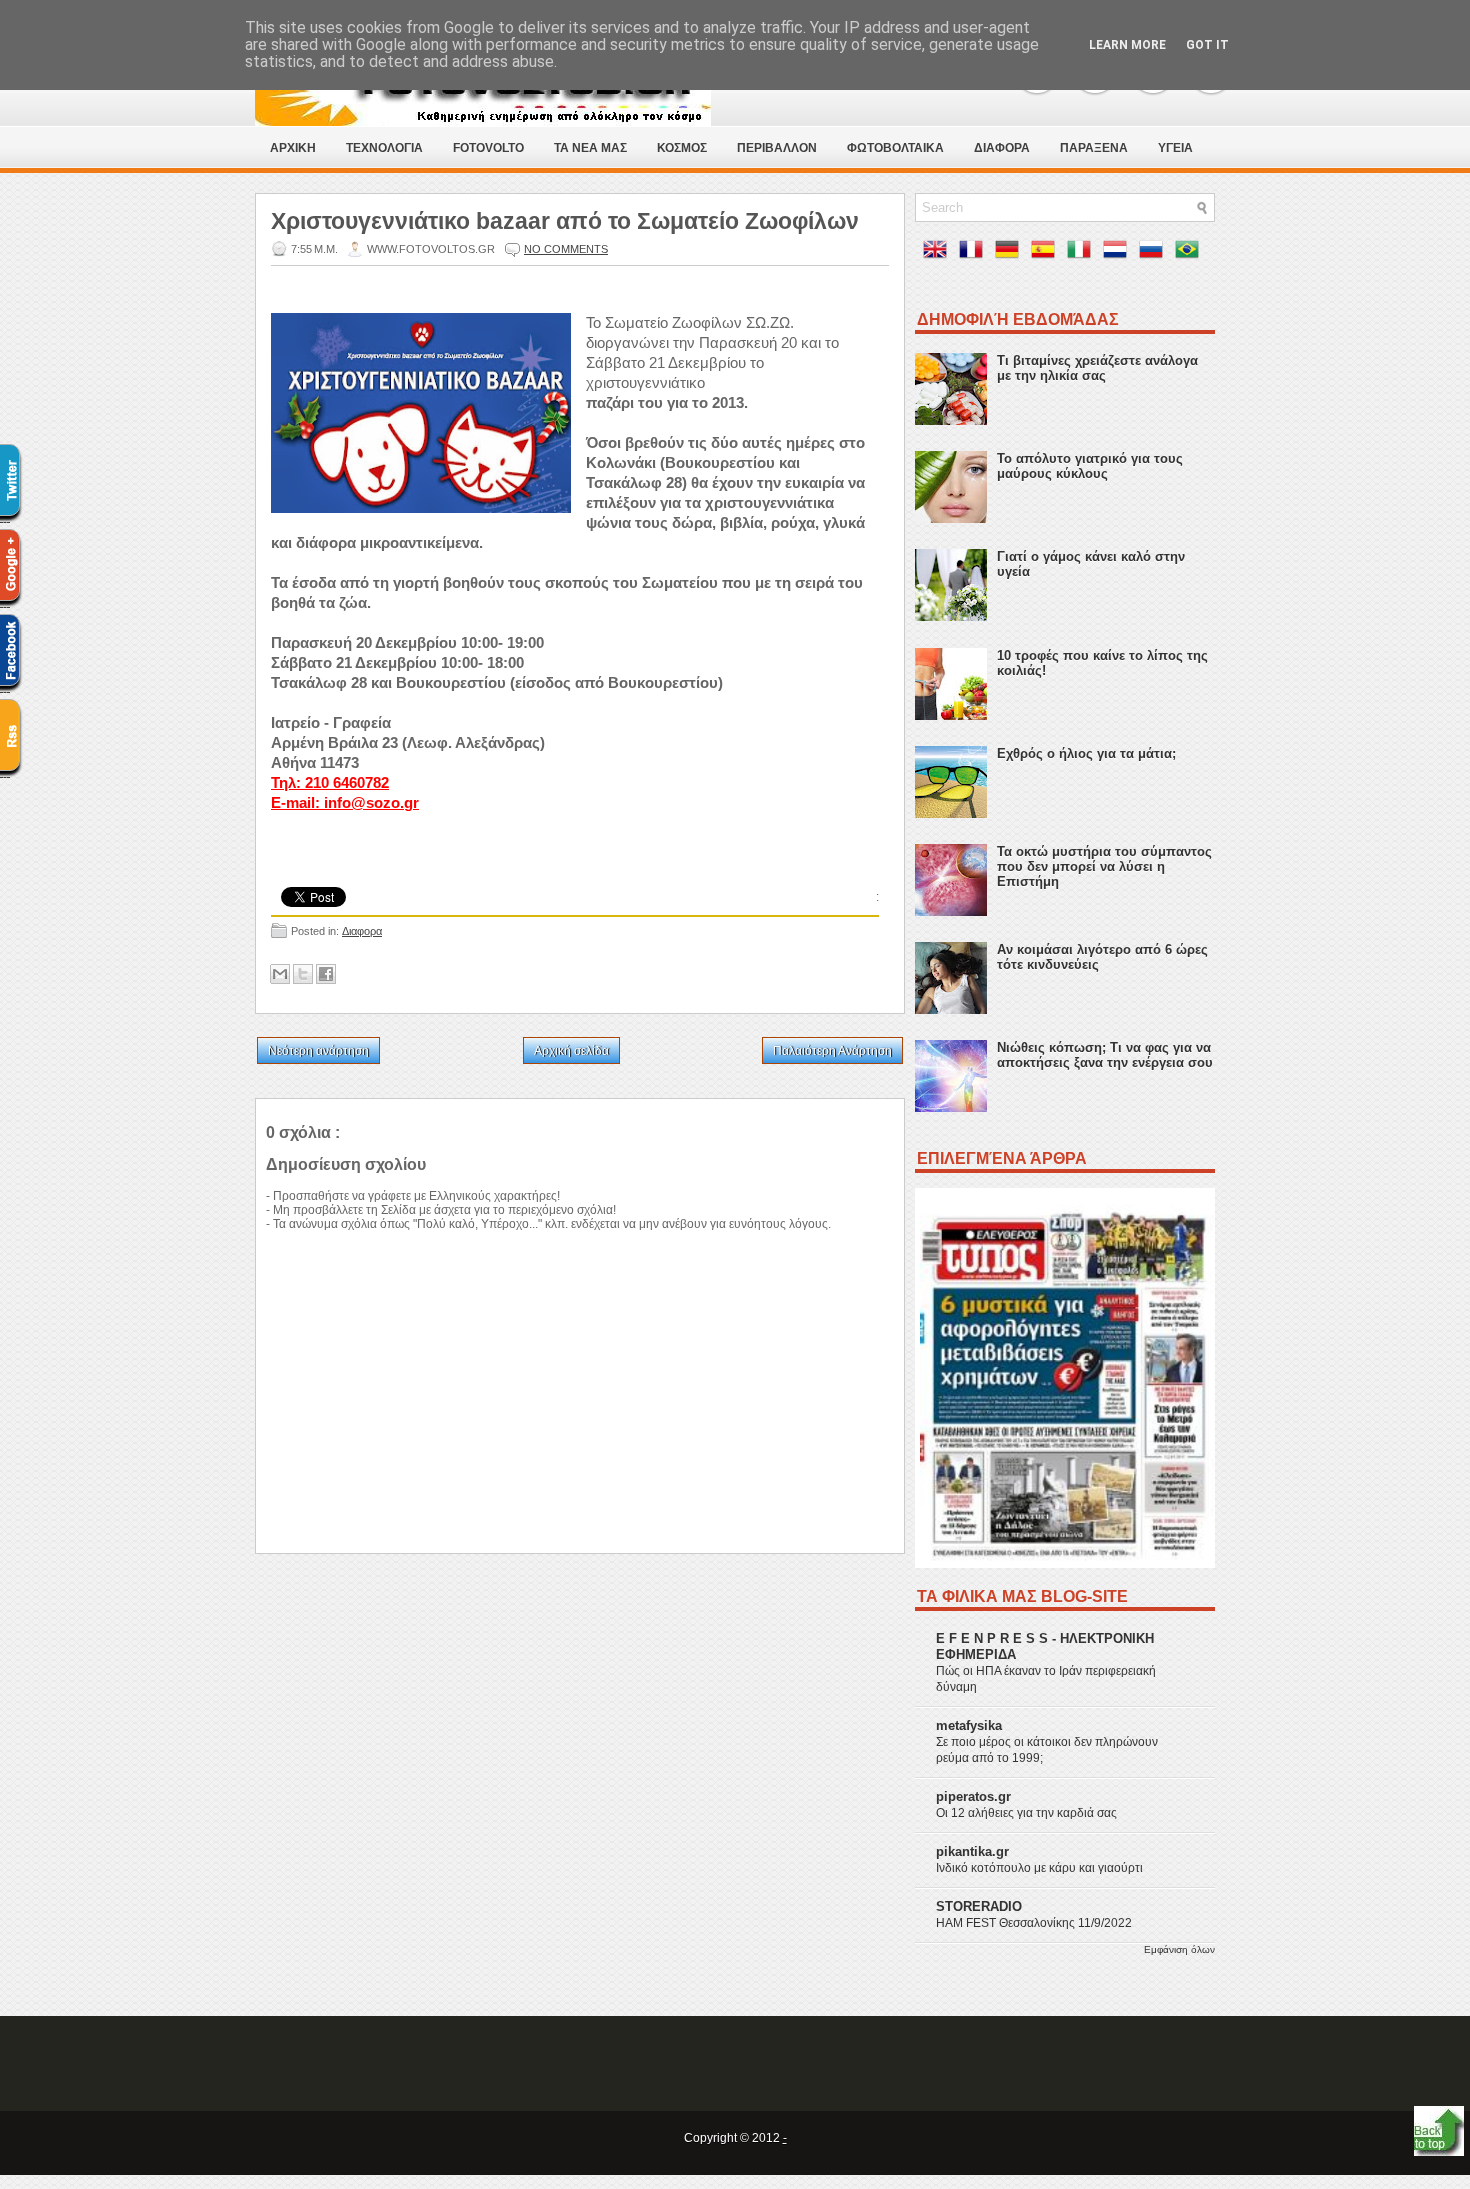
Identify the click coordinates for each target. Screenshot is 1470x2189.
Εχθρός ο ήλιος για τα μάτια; (1086, 753)
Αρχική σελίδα (571, 1051)
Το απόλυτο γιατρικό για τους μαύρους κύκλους (1090, 466)
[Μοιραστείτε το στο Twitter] (303, 974)
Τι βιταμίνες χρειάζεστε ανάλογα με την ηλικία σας (1097, 368)
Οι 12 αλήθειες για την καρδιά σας (1026, 1813)
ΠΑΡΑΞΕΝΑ (1094, 148)
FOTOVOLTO (488, 148)
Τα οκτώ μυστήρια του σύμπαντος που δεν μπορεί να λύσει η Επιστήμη (1104, 866)
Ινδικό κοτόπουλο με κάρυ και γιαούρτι (1039, 1868)
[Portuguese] (1191, 253)
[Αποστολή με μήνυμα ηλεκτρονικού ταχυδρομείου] (280, 974)
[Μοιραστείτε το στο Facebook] (326, 974)
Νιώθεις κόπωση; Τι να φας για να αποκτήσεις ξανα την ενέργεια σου (1105, 1055)
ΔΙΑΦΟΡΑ (1002, 148)
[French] (975, 253)
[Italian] (1083, 253)
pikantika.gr (972, 1851)
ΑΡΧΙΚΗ (293, 148)
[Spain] (1047, 253)
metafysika (969, 1725)
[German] (1011, 253)
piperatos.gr (973, 1796)
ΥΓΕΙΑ (1175, 148)
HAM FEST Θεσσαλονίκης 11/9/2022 (1034, 1923)
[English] (939, 253)
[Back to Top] (1439, 2132)
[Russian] (1155, 253)
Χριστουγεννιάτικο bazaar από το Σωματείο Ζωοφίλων (565, 221)
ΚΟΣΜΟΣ (682, 148)
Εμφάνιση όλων (1179, 1949)
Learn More (1127, 45)
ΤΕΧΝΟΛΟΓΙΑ (384, 148)
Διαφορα (362, 931)
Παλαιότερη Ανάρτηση (832, 1051)
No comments (566, 249)
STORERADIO (979, 1906)
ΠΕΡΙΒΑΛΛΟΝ (777, 148)
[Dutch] (1119, 253)
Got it (1207, 45)
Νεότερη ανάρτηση (318, 1051)
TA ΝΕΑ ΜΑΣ (590, 148)
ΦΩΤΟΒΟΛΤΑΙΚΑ (895, 148)
